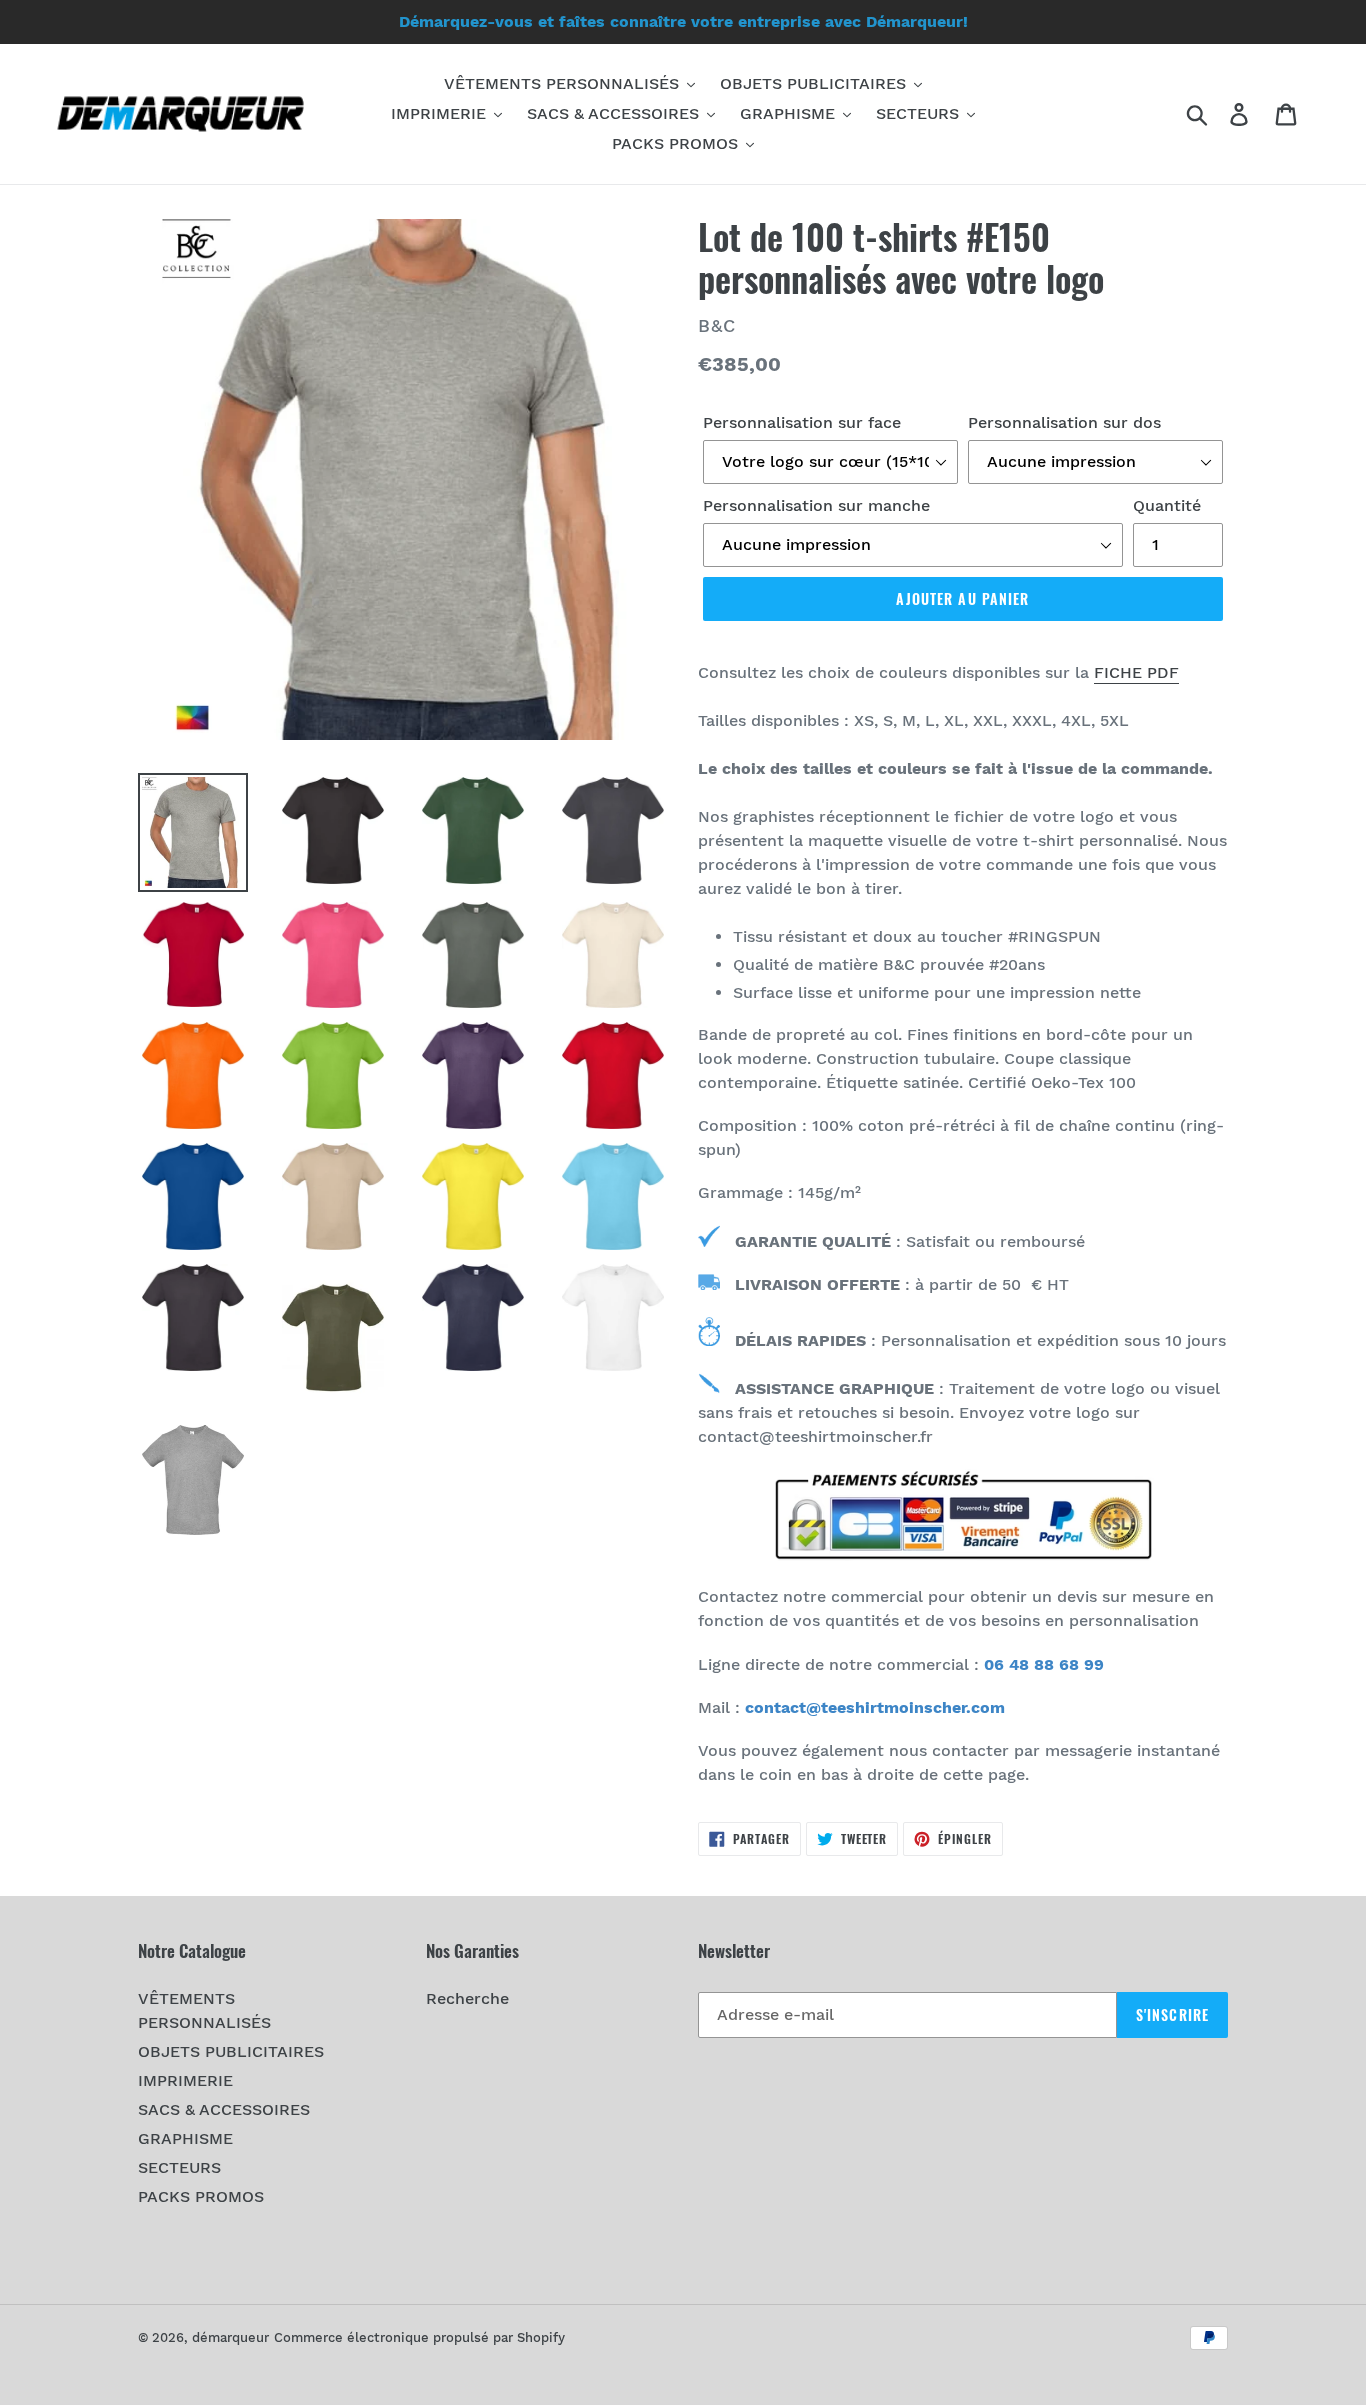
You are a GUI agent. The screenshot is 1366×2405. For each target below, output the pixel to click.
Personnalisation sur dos (1064, 422)
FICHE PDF (1136, 672)
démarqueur (230, 2337)
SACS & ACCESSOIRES (224, 2109)
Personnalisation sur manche (816, 505)
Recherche (467, 1998)
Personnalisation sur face (802, 422)
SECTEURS (179, 2167)
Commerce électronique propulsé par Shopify (419, 2337)
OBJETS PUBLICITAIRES (231, 2051)
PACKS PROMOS (201, 2196)
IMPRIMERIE (185, 2080)
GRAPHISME (185, 2138)
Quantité (1167, 505)
